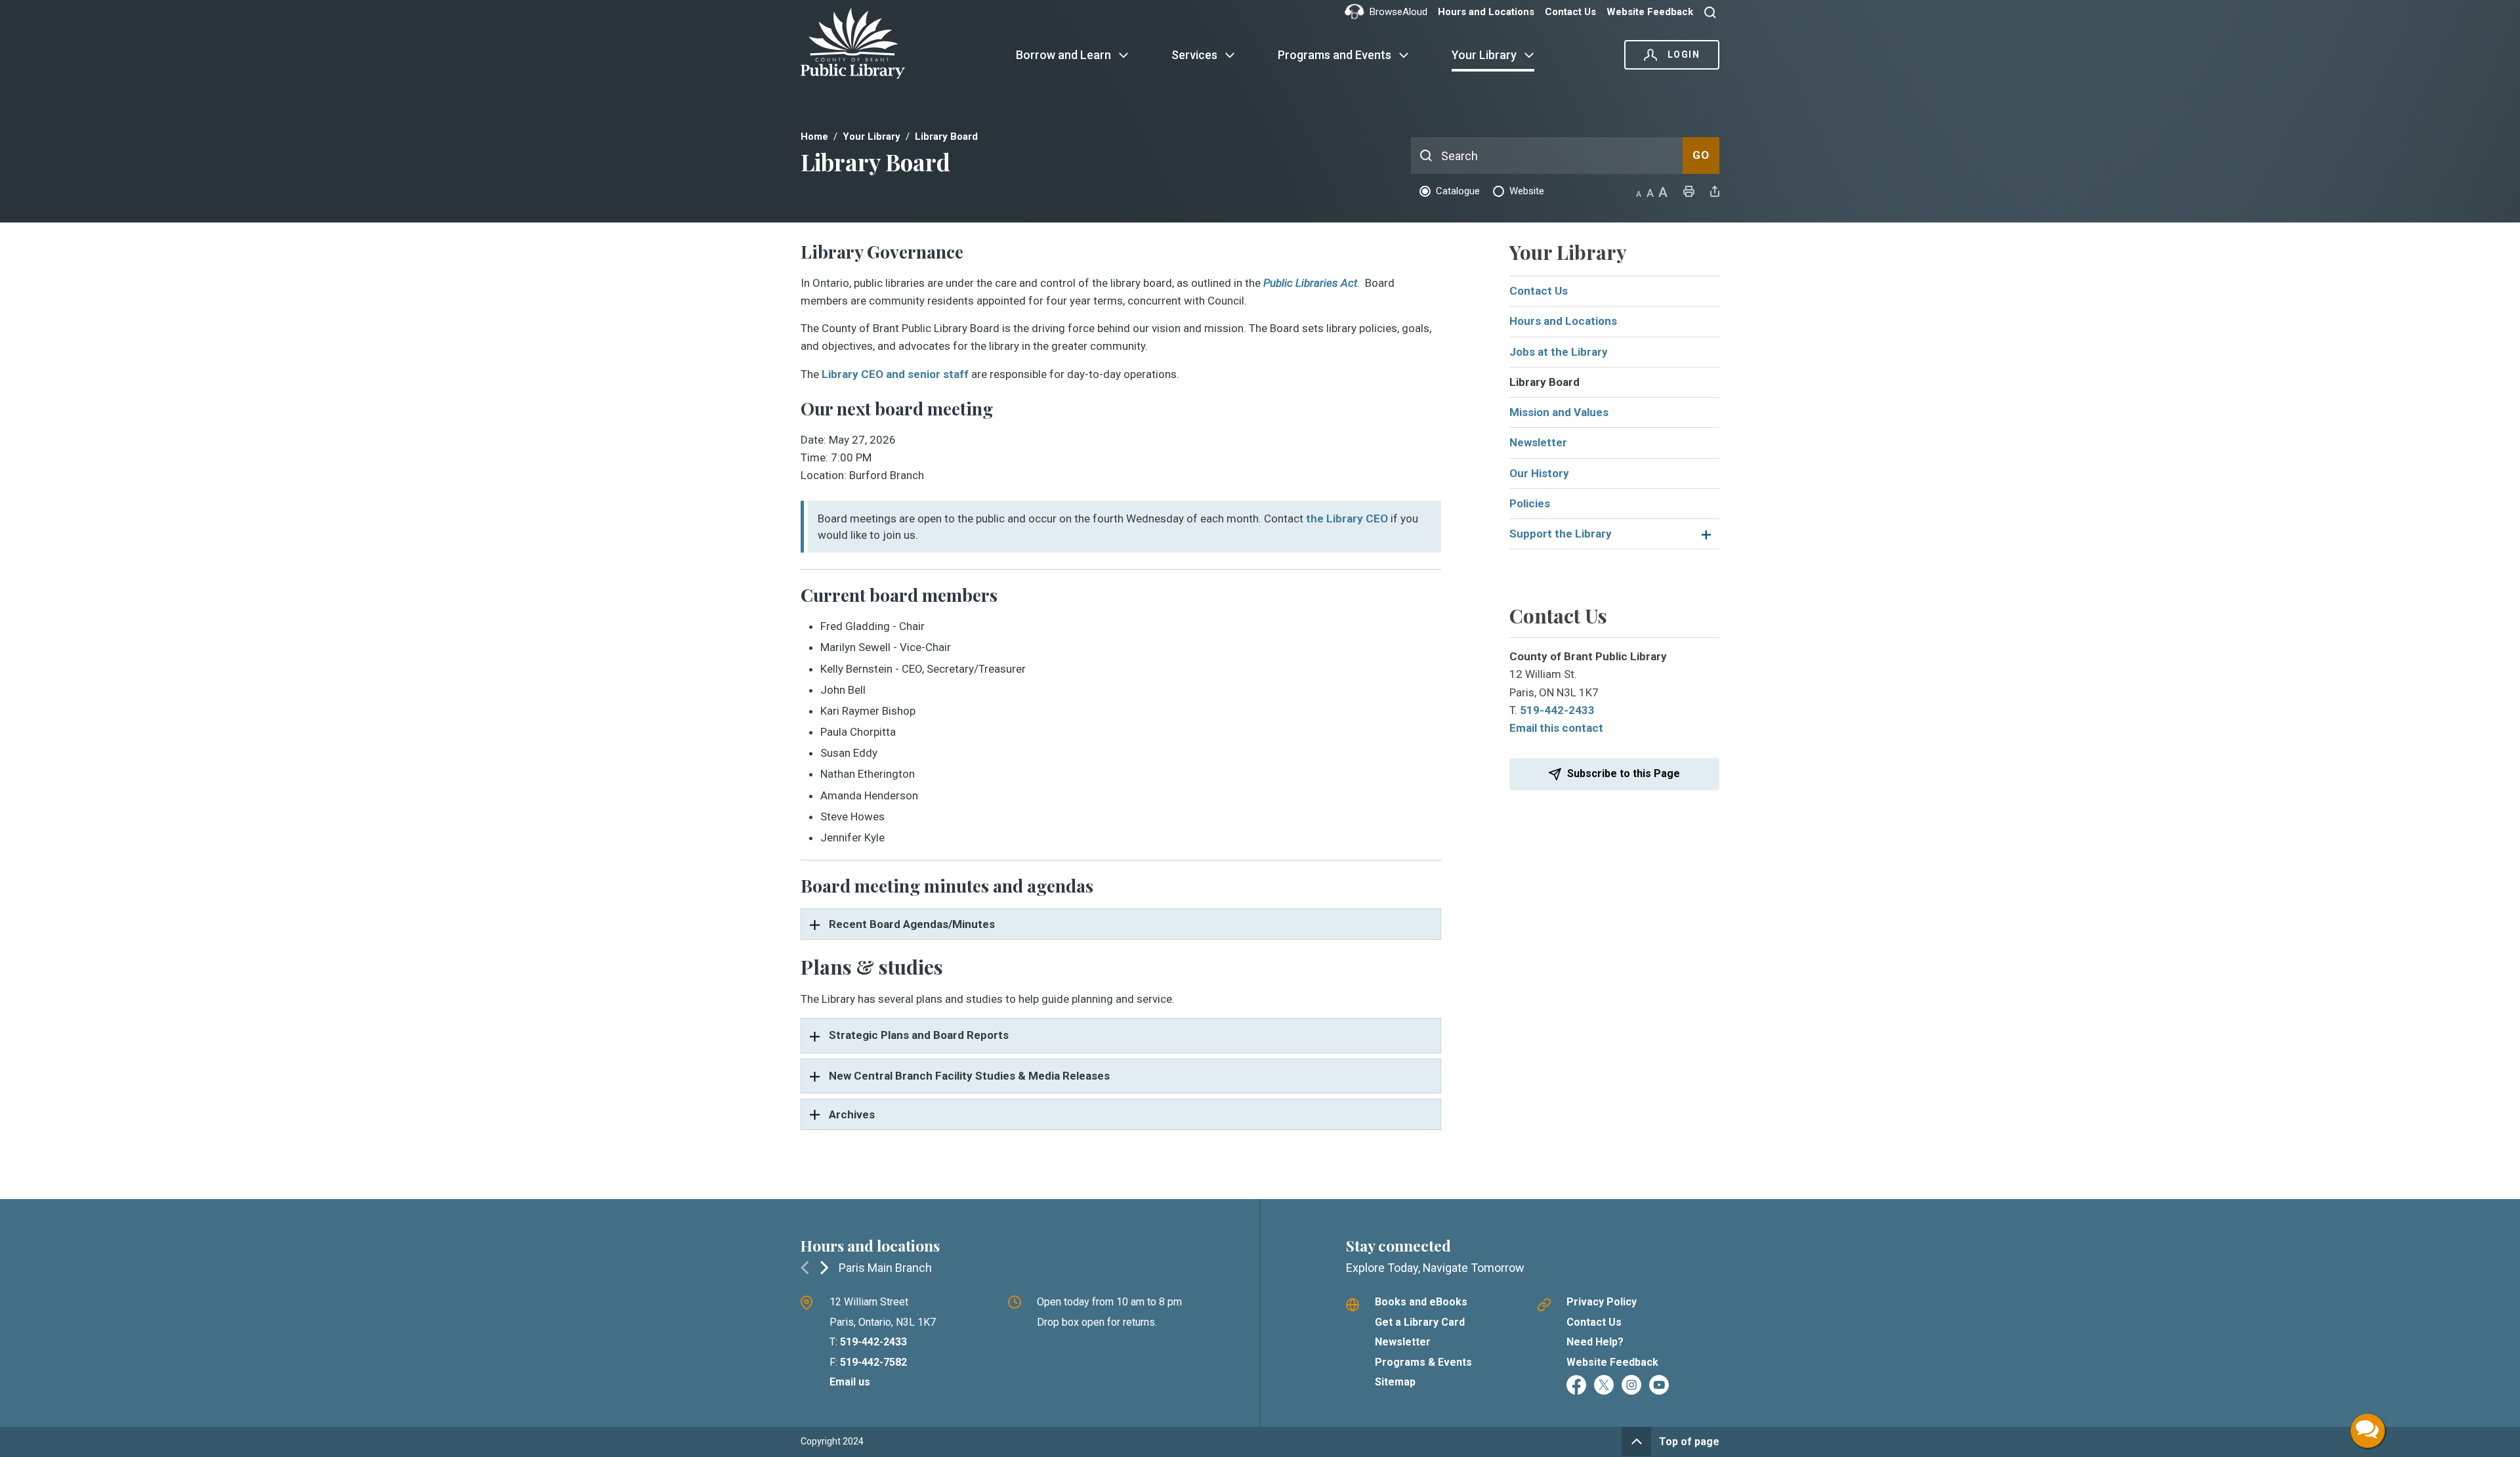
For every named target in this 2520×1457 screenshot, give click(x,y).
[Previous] (805, 1267)
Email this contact (1556, 728)
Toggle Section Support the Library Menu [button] (1705, 534)
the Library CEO (1347, 518)
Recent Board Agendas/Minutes (912, 924)
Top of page (1689, 1442)
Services (1194, 55)
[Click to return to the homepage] (861, 43)
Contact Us (1570, 12)
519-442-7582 (873, 1362)
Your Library (1484, 55)
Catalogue (1458, 191)
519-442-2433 (1557, 710)
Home (814, 137)
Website (1527, 191)
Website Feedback (1650, 12)
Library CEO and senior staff (895, 374)
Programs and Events (1334, 55)
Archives (852, 1114)
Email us (850, 1382)
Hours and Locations (1486, 12)
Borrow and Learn (1063, 55)
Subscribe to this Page (1624, 773)
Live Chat (2368, 1431)
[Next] (824, 1267)
